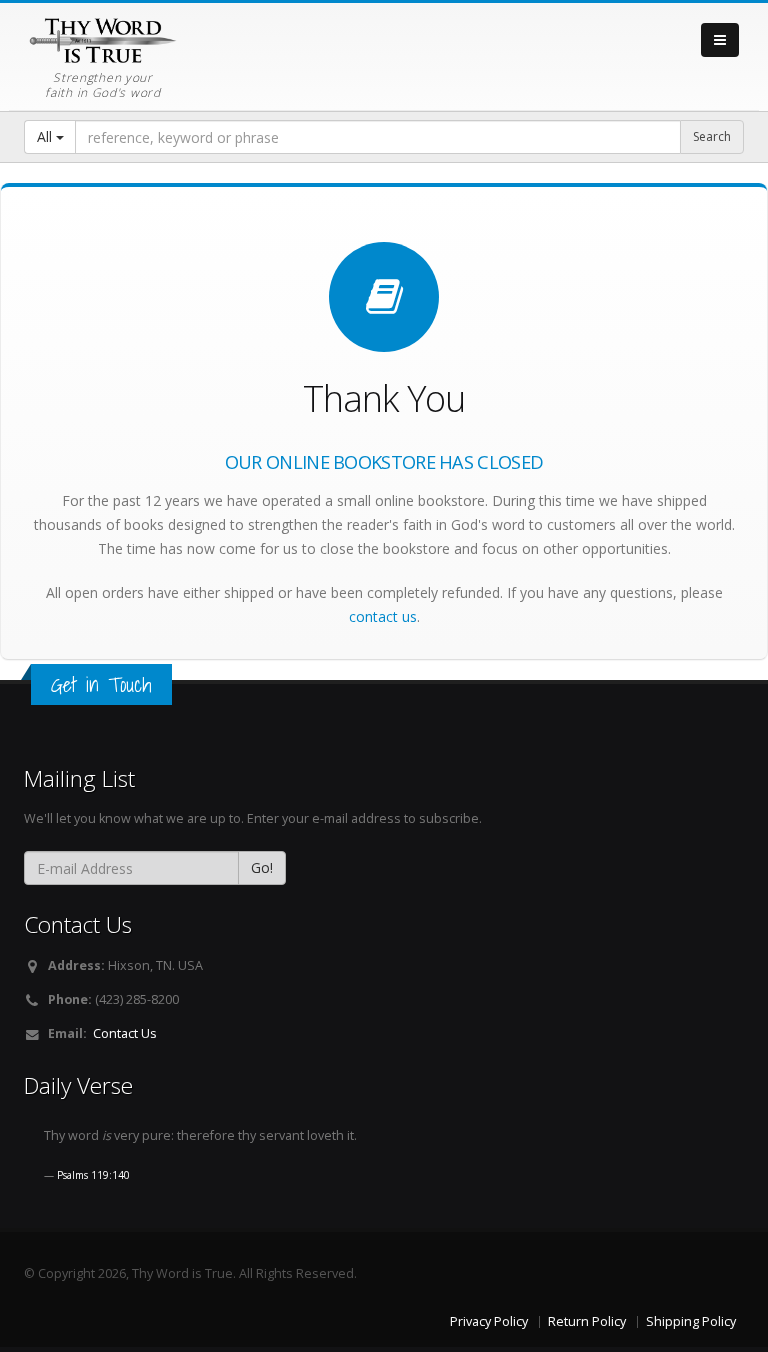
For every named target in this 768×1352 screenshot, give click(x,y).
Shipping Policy (691, 1321)
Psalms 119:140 (93, 1175)
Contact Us (125, 1033)
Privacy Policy (489, 1321)
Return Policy (587, 1321)
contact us (383, 616)
